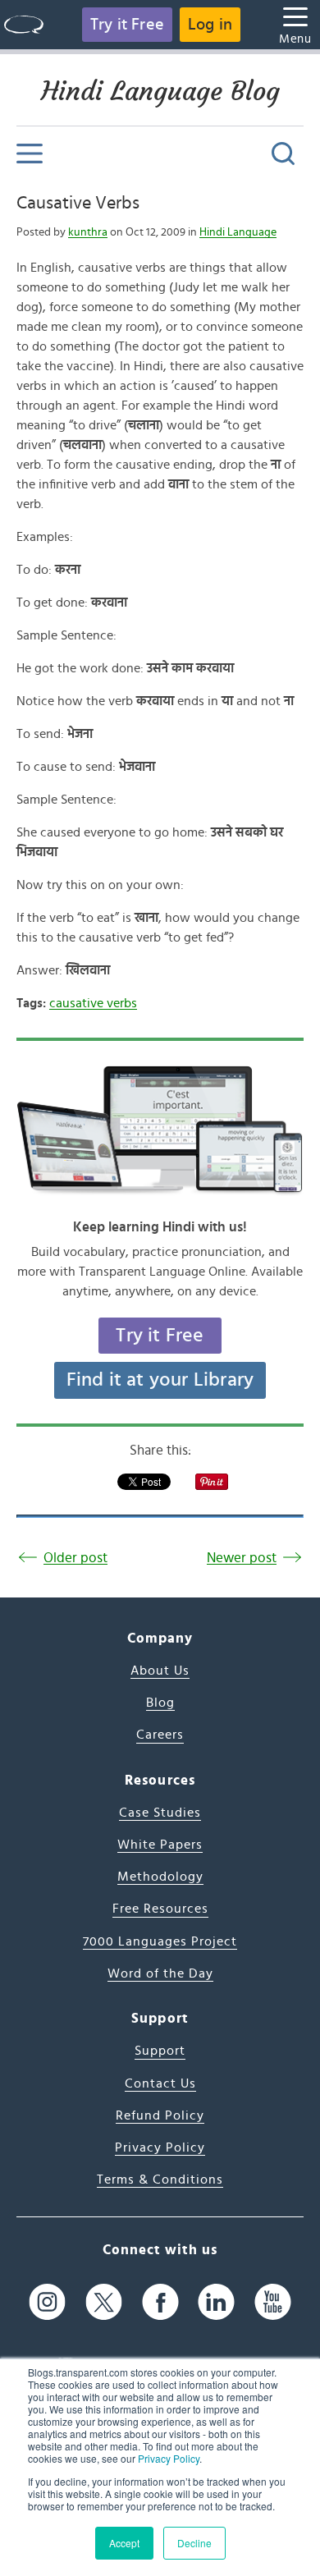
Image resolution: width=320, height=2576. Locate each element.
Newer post (242, 1558)
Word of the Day (160, 1973)
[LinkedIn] (216, 2302)
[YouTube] (273, 2302)
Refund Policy (160, 2115)
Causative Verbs (78, 203)
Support (160, 2051)
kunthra (88, 232)
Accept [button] (124, 2543)
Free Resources (160, 1909)
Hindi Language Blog (160, 91)
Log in (210, 25)
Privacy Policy (169, 2458)
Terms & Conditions (160, 2180)
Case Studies (160, 1813)
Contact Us (160, 2083)
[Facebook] (160, 2302)
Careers (160, 1735)
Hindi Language (238, 232)
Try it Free (127, 25)
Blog (160, 1703)
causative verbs (93, 1003)
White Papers (160, 1845)
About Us (160, 1671)
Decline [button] (194, 2543)
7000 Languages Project (160, 1941)
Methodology (160, 1877)
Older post (75, 1558)
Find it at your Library (160, 1380)
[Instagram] (47, 2302)
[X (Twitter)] (104, 2302)
